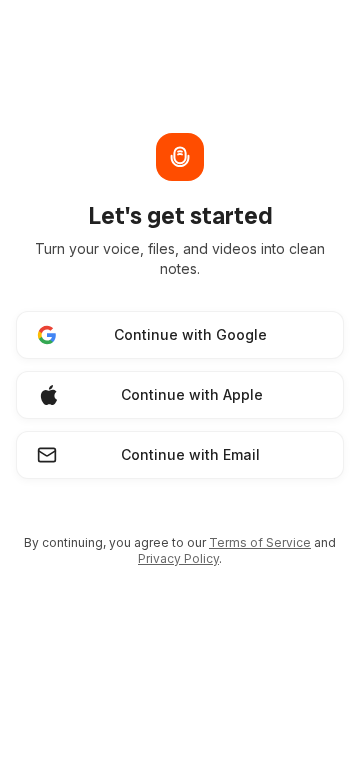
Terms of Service (260, 542)
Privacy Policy (178, 558)
